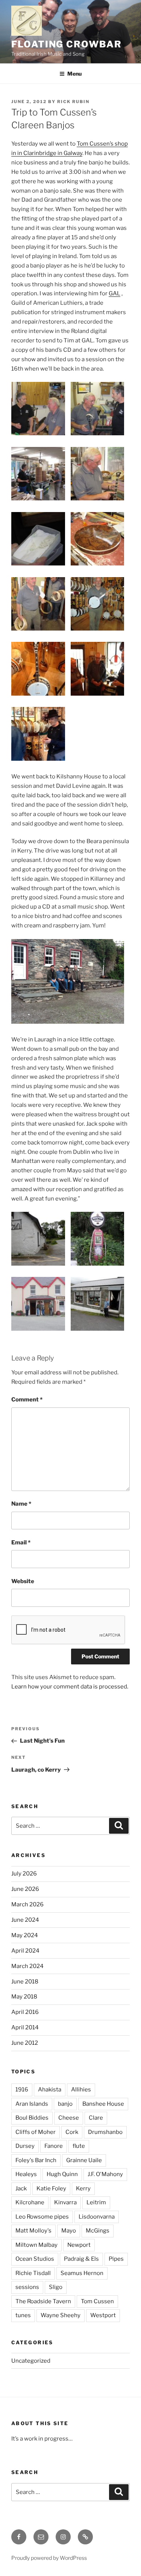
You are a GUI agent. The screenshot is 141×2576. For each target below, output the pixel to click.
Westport (103, 2315)
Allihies (81, 2090)
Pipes (116, 2259)
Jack (21, 2188)
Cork (72, 2132)
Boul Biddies (32, 2118)
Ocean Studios (35, 2259)
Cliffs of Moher (36, 2132)
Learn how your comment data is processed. (70, 1687)
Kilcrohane (30, 2202)
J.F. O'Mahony (105, 2174)
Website (23, 1581)
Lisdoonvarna (97, 2217)
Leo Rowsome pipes (42, 2217)
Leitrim (96, 2202)
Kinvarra (65, 2202)
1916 (22, 2090)
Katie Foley (51, 2188)
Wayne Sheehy (61, 2315)
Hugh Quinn (62, 2174)
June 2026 (25, 1889)
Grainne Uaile (84, 2160)
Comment (27, 1400)
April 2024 (25, 1951)
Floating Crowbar (67, 44)
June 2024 (25, 1920)
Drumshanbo (105, 2132)
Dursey (25, 2146)
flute (79, 2146)
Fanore (54, 2146)
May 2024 (25, 1935)
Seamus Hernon (82, 2273)
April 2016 (25, 2012)
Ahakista (50, 2090)
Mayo (69, 2231)
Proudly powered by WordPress (49, 2558)
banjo (65, 2104)
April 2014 (25, 2027)
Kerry (83, 2188)
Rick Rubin (73, 102)
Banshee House (103, 2104)
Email (21, 1543)
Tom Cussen (97, 2301)
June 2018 (25, 1982)
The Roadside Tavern (43, 2301)
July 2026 (24, 1874)
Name (21, 1504)
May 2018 (24, 1997)
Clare (96, 2118)
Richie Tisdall (33, 2273)
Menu (74, 74)
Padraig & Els (81, 2259)
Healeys (26, 2174)
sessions (27, 2287)
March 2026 (27, 1904)
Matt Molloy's (33, 2231)
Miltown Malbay (36, 2245)
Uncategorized (31, 2361)
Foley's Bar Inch (36, 2160)
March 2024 (27, 1966)
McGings (98, 2231)
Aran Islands (32, 2104)
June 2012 (25, 2043)
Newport (79, 2245)
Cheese (69, 2118)
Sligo (56, 2287)
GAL (114, 293)
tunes (23, 2315)
